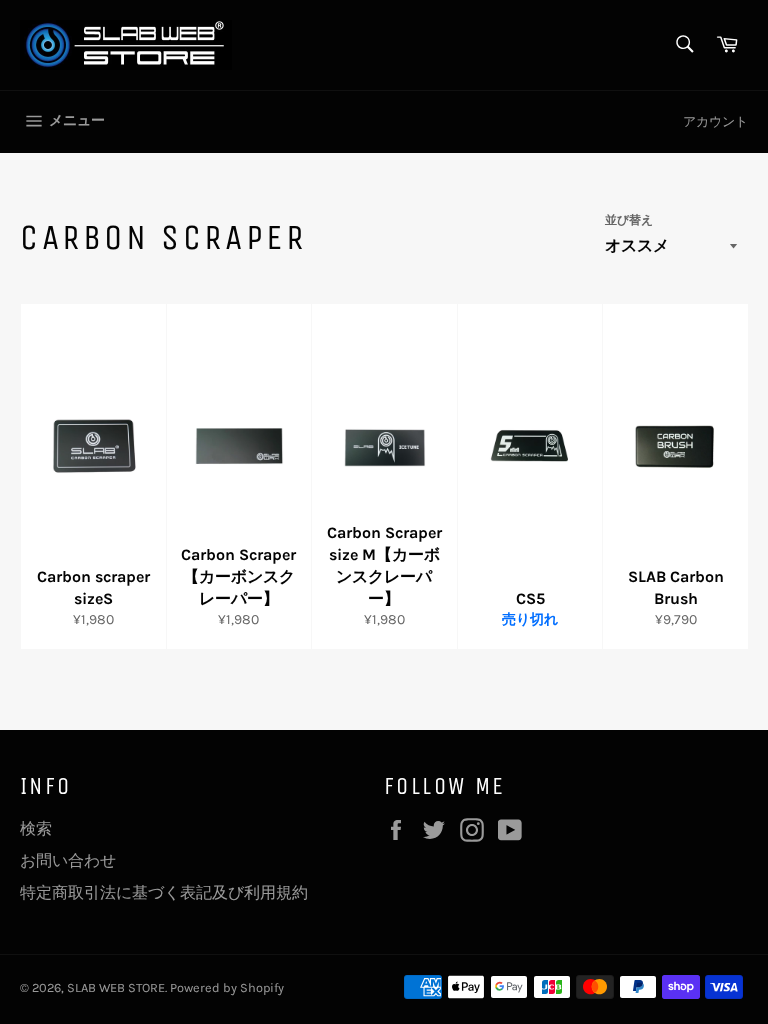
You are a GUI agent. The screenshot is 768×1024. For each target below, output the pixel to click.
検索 (36, 828)
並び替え (629, 220)
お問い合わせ (68, 860)
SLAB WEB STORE (116, 987)
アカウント (715, 121)
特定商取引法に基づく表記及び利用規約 (164, 892)
